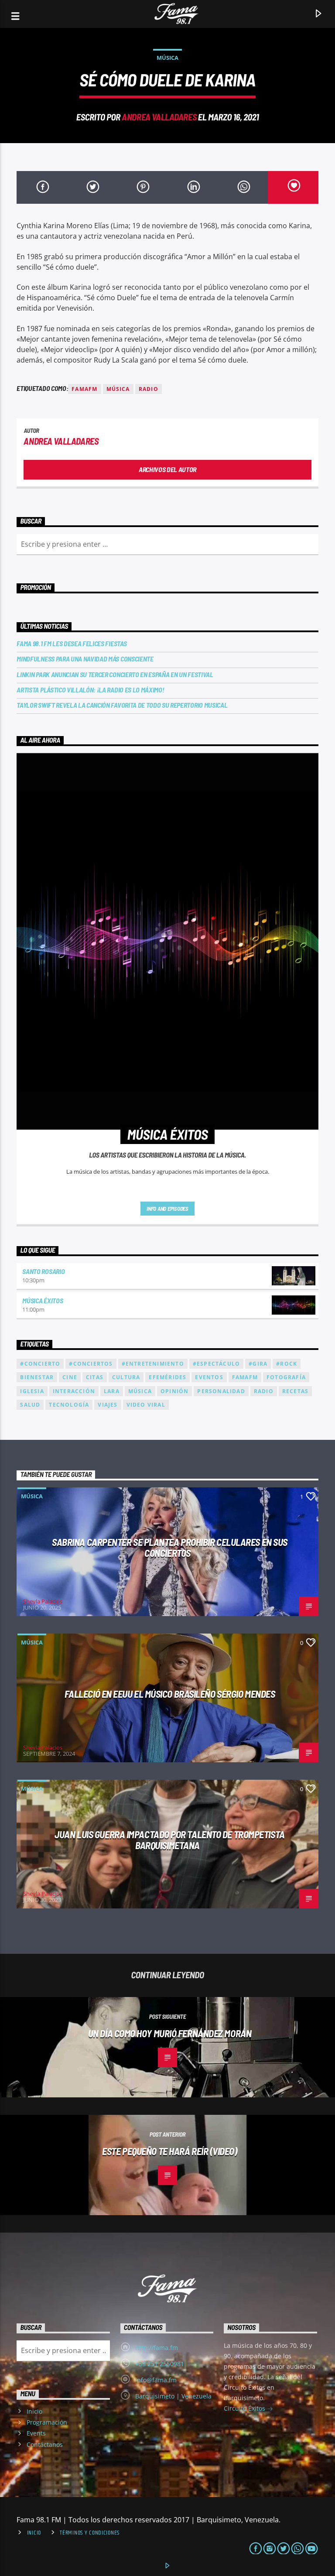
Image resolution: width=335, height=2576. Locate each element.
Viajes (108, 1405)
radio (149, 389)
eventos (209, 1377)
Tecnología (69, 1405)
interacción (74, 1391)
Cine (70, 1377)
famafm (84, 389)
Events (36, 2433)
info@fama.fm (156, 2380)
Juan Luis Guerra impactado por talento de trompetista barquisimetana (169, 1840)
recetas (295, 1391)
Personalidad (221, 1391)
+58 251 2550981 (160, 2364)
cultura (126, 1377)
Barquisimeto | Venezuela (173, 2396)
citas (95, 1377)
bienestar (37, 1377)
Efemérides (167, 1377)
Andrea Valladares (159, 117)
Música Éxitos (43, 1300)
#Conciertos (91, 1364)
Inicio (34, 2411)
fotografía (286, 1377)
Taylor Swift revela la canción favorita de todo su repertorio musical (122, 705)
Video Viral (146, 1405)
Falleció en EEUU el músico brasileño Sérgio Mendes (170, 1694)
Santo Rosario (43, 1271)
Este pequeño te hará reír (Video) (169, 2151)
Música (167, 58)
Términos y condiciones (90, 2533)
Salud (30, 1405)
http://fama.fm (157, 2348)
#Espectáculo (216, 1364)
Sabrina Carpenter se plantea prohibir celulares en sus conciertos (170, 1547)
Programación (47, 2422)
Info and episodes (167, 1209)
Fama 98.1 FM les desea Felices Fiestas (72, 643)
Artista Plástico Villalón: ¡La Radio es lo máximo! (90, 690)
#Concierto (40, 1364)
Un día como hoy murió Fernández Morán (170, 2033)
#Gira (258, 1364)
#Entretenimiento (153, 1364)
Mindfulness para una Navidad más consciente (85, 659)
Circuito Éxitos (245, 2408)
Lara (112, 1391)
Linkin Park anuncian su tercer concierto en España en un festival (115, 674)
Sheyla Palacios (43, 1601)
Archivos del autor (167, 469)
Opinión (174, 1391)
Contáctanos (45, 2444)
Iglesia (32, 1391)
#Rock (287, 1364)
